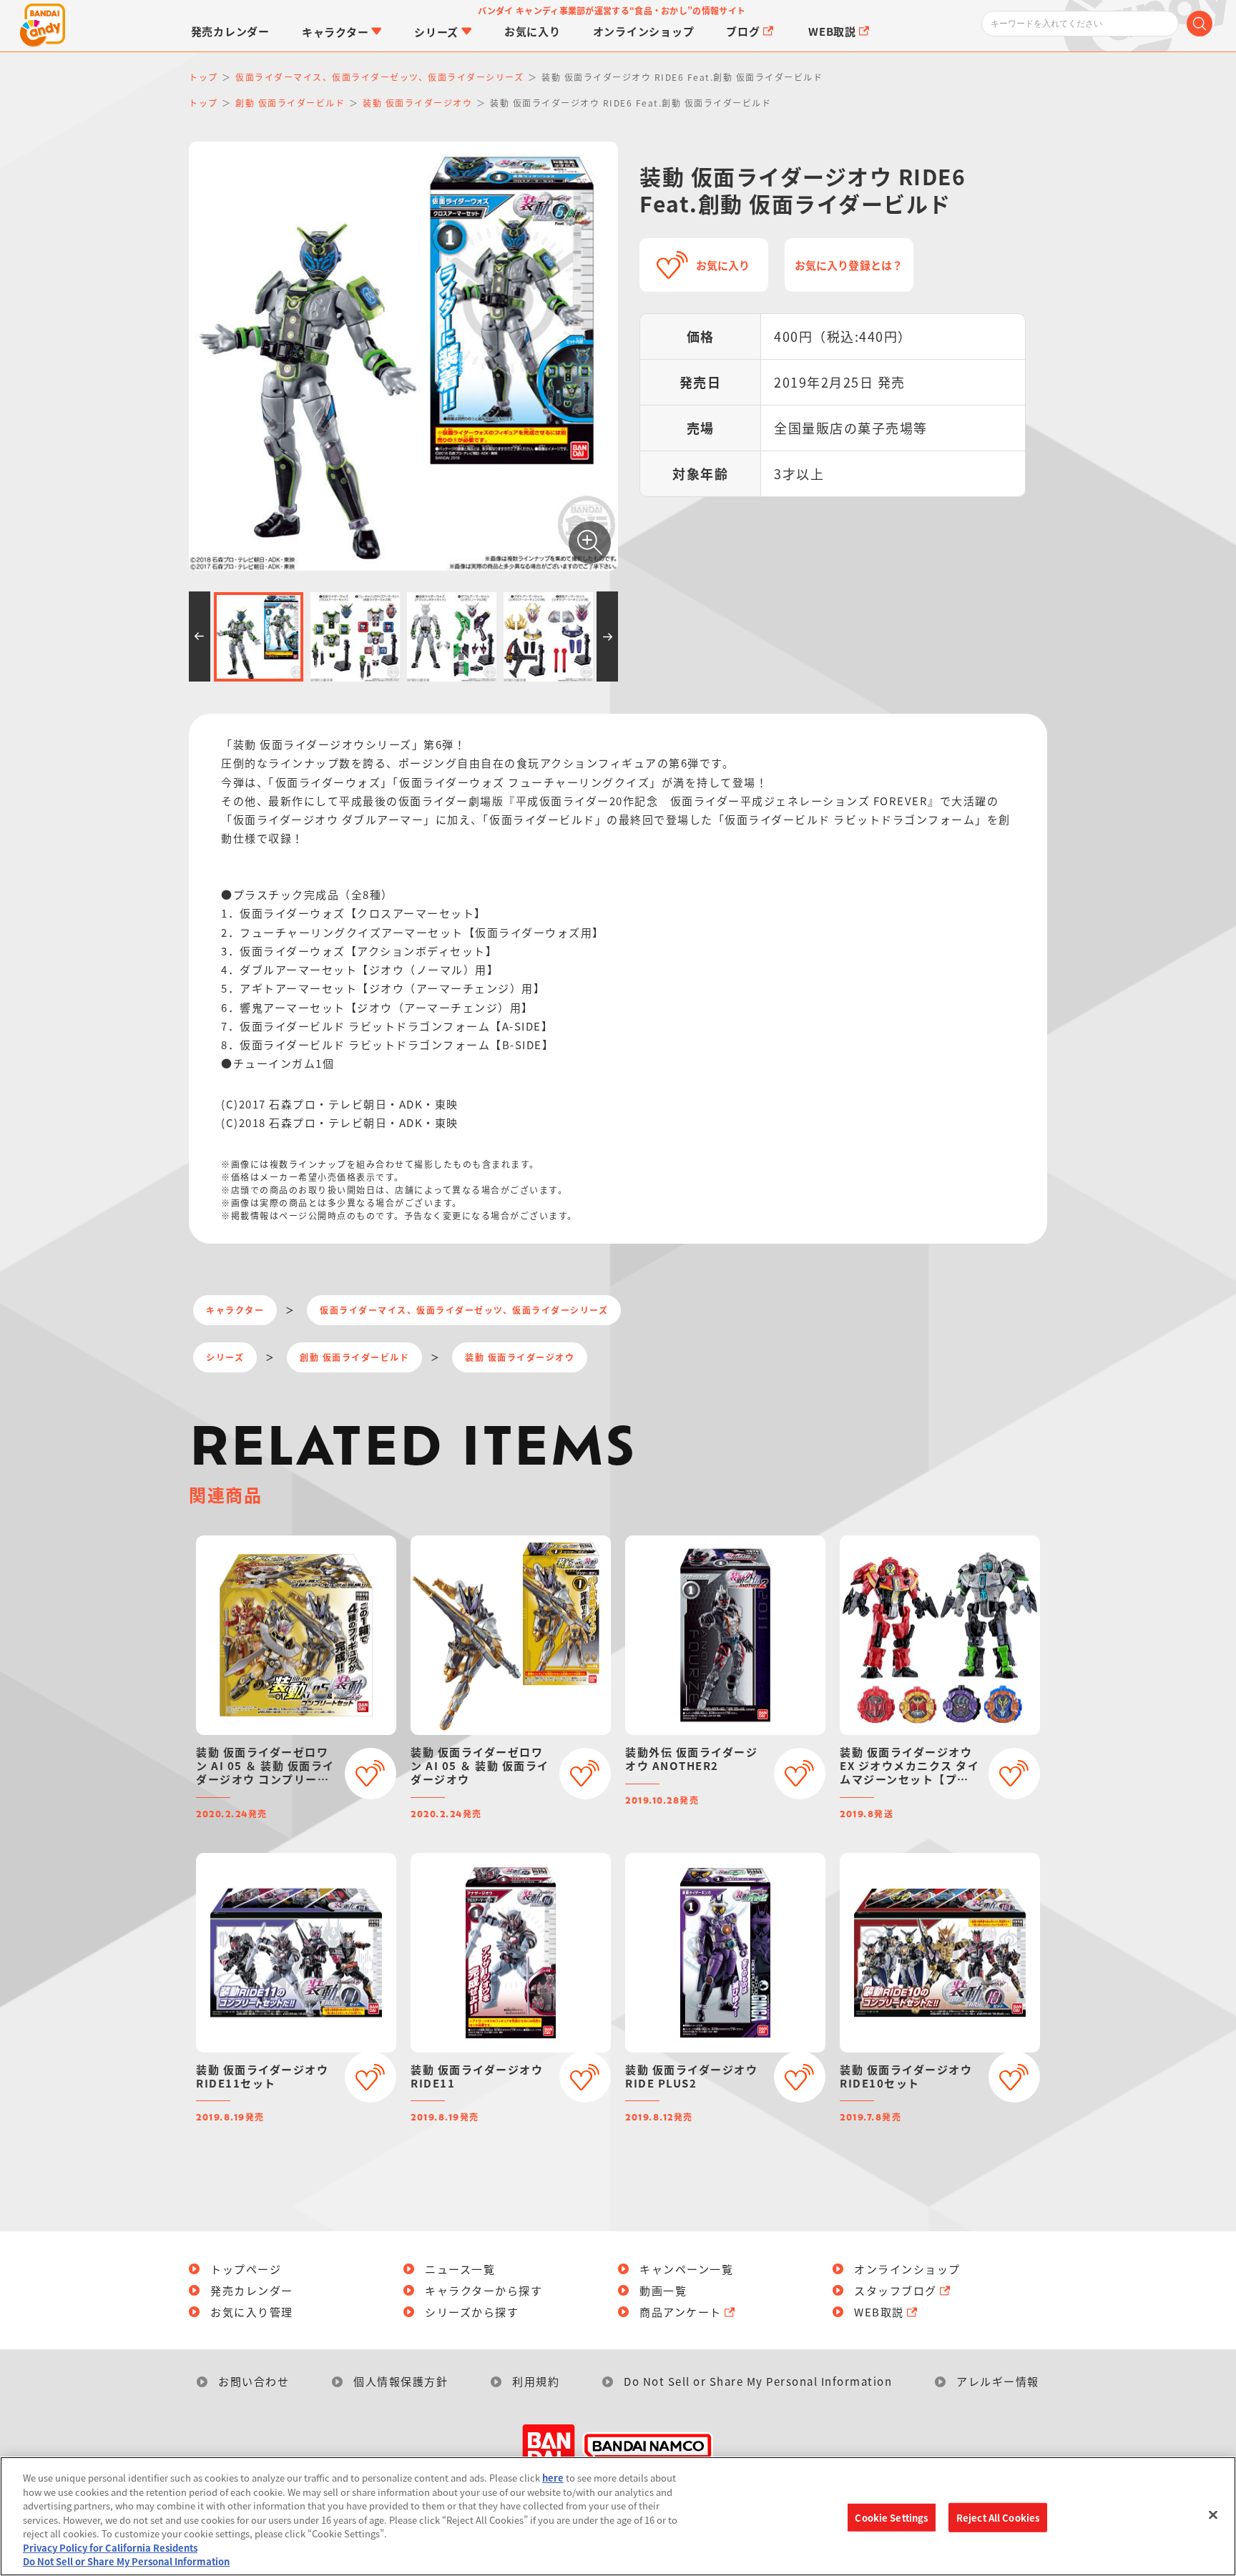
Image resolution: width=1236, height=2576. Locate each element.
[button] (200, 636)
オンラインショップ (907, 2269)
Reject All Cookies (998, 2517)
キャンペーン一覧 (686, 2269)
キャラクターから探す (484, 2290)
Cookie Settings (891, 2517)
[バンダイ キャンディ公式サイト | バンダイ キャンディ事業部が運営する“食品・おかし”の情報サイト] (43, 26)
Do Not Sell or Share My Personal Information (758, 2381)
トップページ (246, 2269)
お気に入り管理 (252, 2312)
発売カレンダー (252, 2290)
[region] (618, 2516)
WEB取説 (879, 2312)
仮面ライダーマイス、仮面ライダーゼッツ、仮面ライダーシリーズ (464, 1310)
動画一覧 (663, 2290)
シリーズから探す (472, 2312)
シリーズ (225, 1357)
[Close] (1213, 2514)
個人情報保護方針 (401, 2381)
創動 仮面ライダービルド (354, 1357)
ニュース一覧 (460, 2269)
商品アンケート (681, 2312)
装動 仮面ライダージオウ (520, 1357)
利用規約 (536, 2381)
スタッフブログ (896, 2290)
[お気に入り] (371, 1774)
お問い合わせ (254, 2381)
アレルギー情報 (998, 2381)
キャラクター (235, 1310)
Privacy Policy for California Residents (110, 2548)
